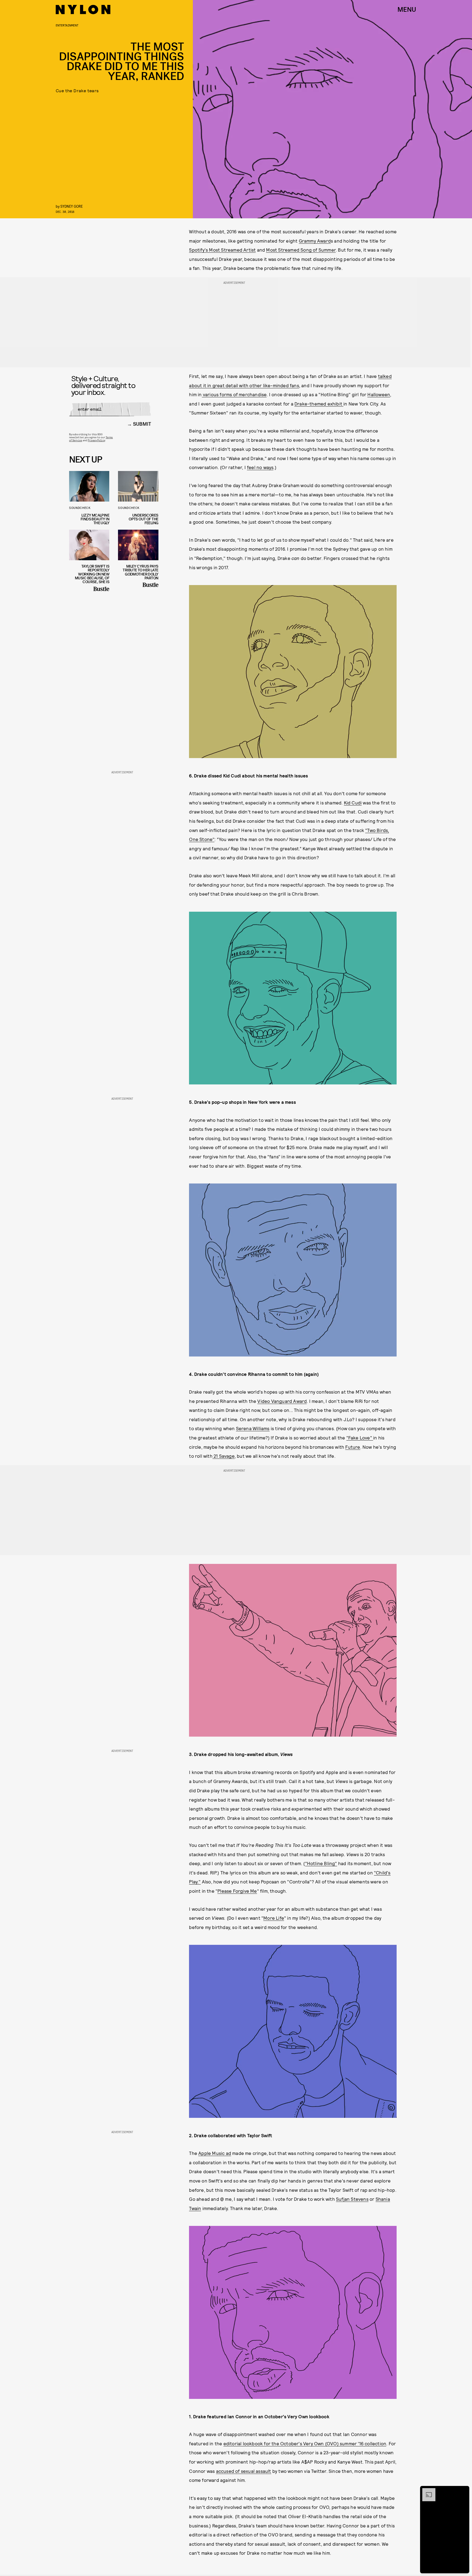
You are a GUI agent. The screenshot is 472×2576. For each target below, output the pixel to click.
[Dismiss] (463, 2491)
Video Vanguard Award (282, 1401)
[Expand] (426, 2491)
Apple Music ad (215, 2153)
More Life (274, 1918)
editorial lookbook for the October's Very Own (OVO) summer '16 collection (305, 2443)
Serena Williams (253, 1428)
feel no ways (260, 467)
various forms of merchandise (234, 394)
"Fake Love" (360, 1438)
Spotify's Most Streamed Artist (222, 250)
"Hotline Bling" (321, 1863)
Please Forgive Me (237, 1891)
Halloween (379, 394)
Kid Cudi (353, 803)
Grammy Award (315, 241)
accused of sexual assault (244, 2471)
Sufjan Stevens (352, 2199)
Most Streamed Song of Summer (301, 250)
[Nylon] (83, 10)
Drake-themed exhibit (319, 404)
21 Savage (224, 1456)
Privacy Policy (96, 440)
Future (353, 1447)
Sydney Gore (72, 206)
